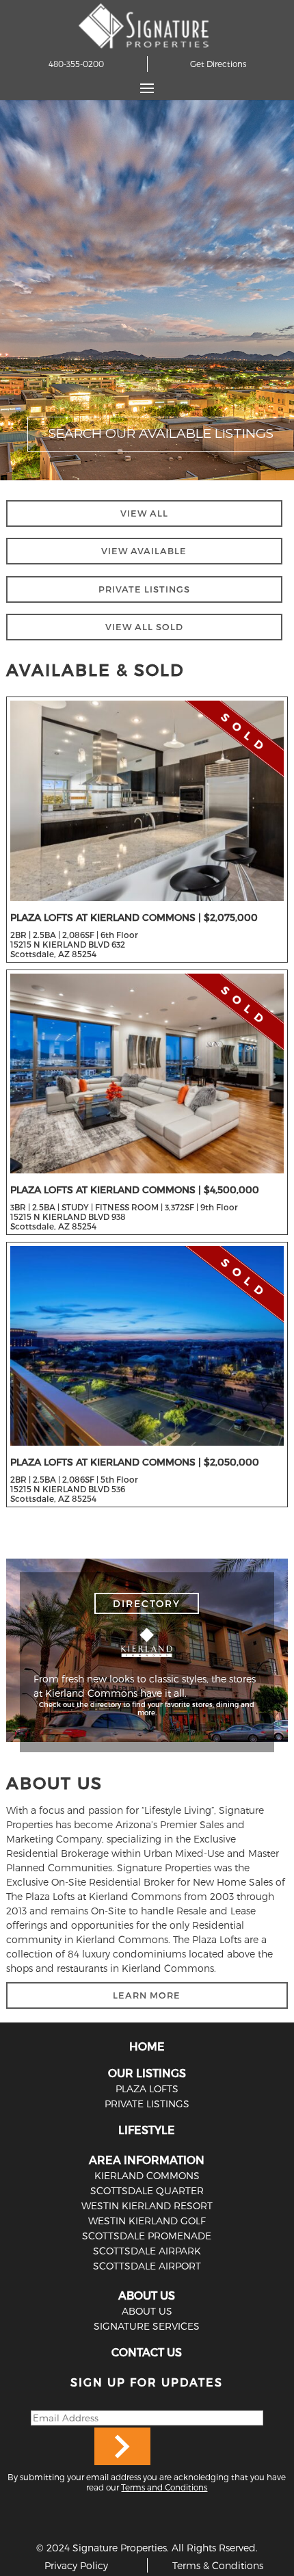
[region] (147, 290)
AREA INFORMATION (147, 2160)
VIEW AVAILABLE (144, 551)
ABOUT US (147, 2295)
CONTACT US (147, 2352)
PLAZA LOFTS (147, 2089)
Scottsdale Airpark (147, 2251)
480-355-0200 (76, 64)
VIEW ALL (144, 513)
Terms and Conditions (164, 2487)
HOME (147, 2046)
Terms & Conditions (218, 2565)
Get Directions (218, 64)
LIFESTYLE (147, 2130)
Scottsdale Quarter (147, 2190)
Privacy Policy (76, 2565)
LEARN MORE (147, 1995)
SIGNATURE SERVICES (147, 2326)
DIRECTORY (147, 1603)
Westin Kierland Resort (147, 2206)
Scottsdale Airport (147, 2266)
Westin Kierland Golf (147, 2221)
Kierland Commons (147, 2175)
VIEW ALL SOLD (144, 627)
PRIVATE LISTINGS (144, 589)
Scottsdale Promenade (147, 2236)
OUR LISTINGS (147, 2073)
